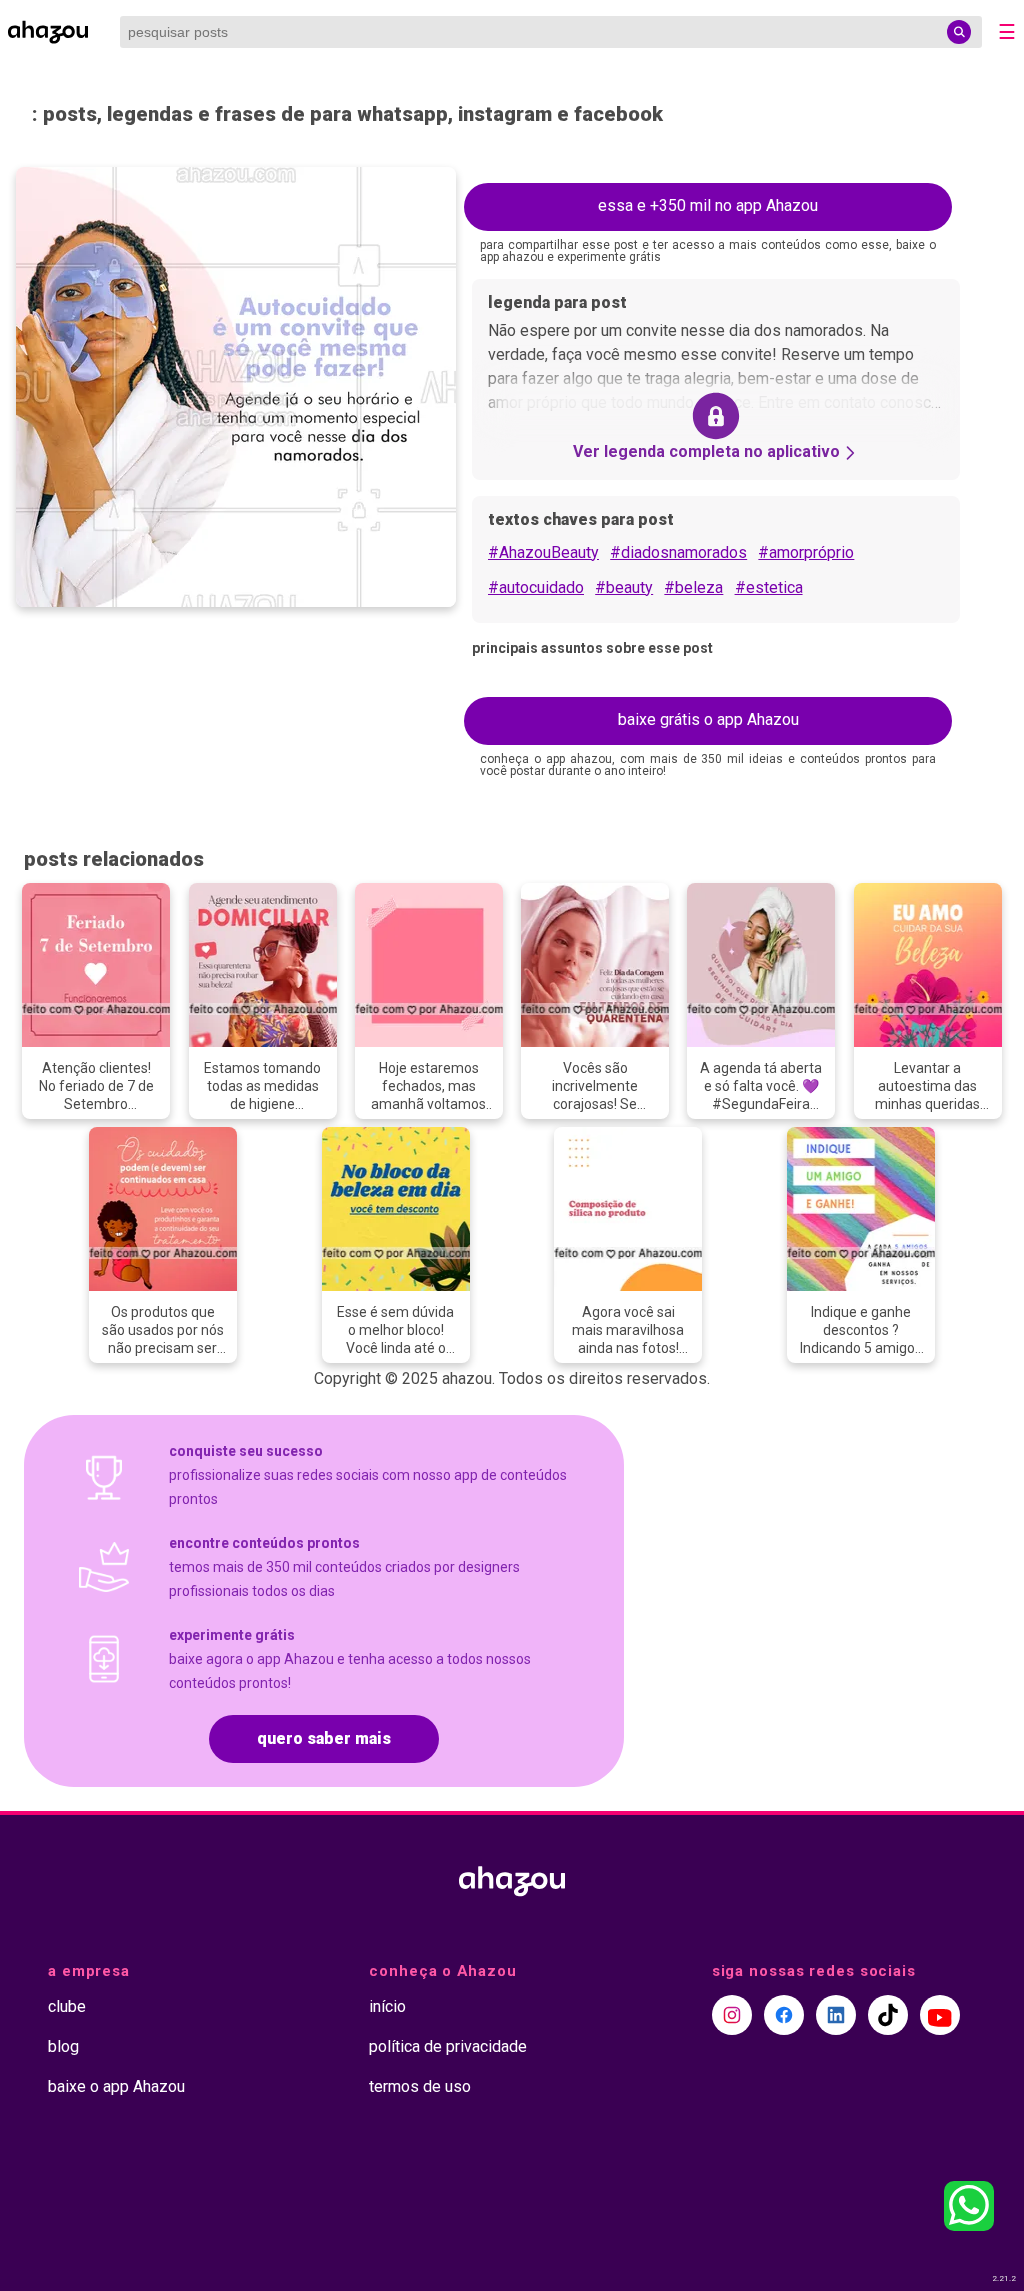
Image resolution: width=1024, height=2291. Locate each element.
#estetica (769, 587)
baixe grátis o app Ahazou (708, 719)
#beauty (624, 587)
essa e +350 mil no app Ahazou (708, 205)
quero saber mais (324, 1738)
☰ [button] (1007, 32)
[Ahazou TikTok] (888, 2015)
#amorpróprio (806, 552)
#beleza (693, 587)
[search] (959, 32)
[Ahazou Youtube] (940, 2015)
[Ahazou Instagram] (732, 2015)
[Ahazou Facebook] (784, 2015)
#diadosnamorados (678, 552)
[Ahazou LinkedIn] (836, 2015)
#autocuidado (536, 587)
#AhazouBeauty (543, 552)
